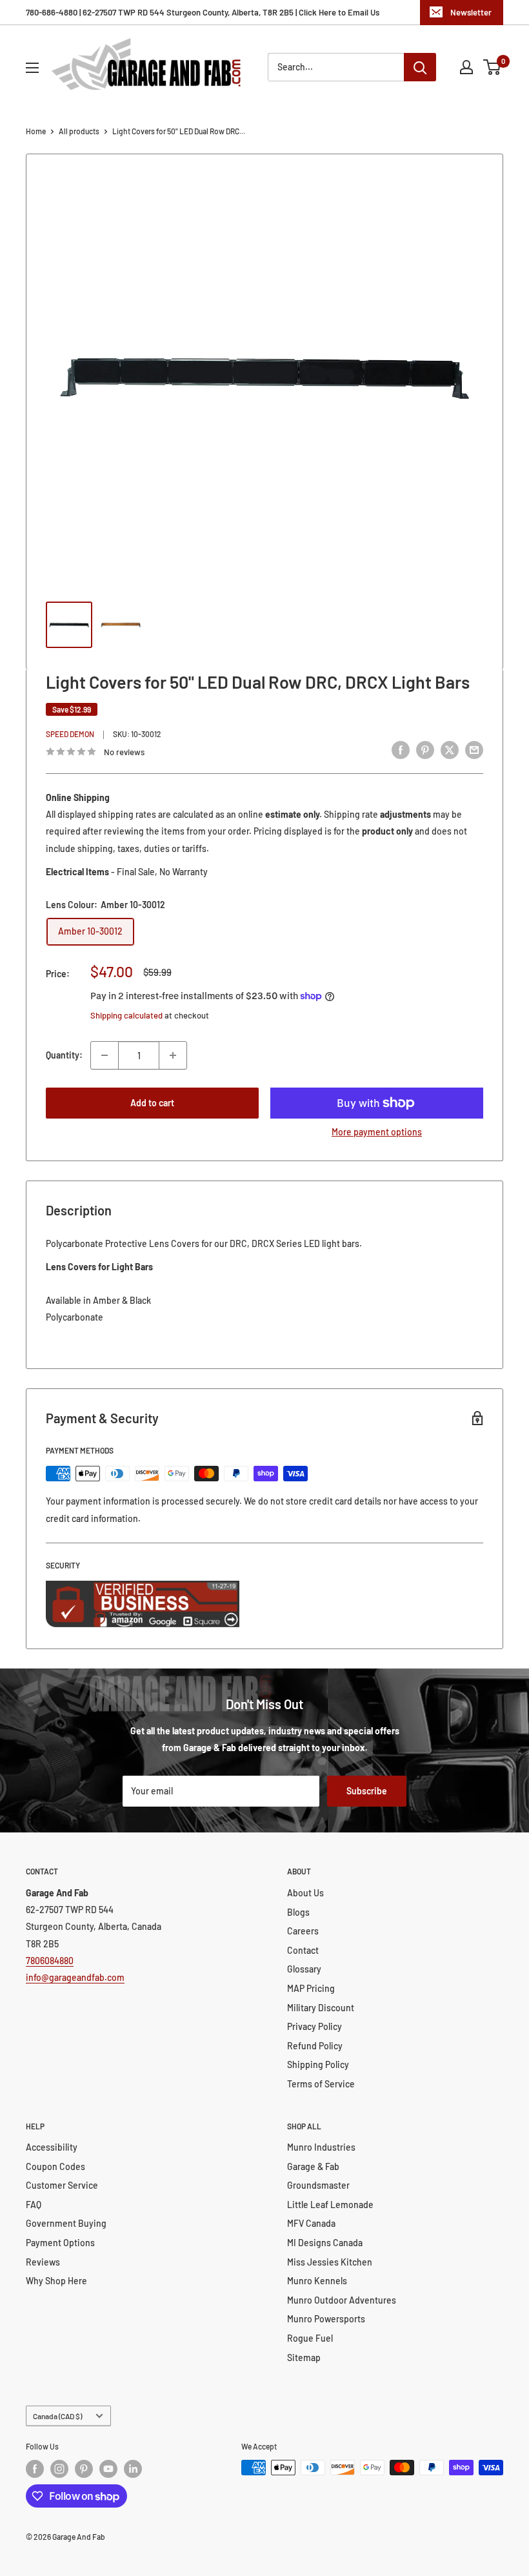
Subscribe (367, 1791)
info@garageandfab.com (75, 1977)
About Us (305, 1893)
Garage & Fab (313, 2166)
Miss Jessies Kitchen (330, 2262)
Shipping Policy (318, 2064)
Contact (303, 1950)
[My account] (466, 67)
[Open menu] (32, 68)
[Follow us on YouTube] (108, 2469)
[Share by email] (474, 750)
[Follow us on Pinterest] (84, 2469)
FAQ (34, 2205)
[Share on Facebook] (401, 750)
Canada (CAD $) (57, 2416)
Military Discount (321, 2008)
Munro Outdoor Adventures (342, 2300)
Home (36, 131)
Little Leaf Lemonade (330, 2205)
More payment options (377, 1132)
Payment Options (60, 2243)
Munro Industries (321, 2147)
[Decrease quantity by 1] (105, 1055)
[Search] (420, 67)
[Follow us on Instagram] (59, 2469)
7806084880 (50, 1961)
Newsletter (471, 12)
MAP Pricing (311, 1988)
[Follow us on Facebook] (35, 2469)
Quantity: (64, 1055)
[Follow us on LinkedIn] (133, 2469)
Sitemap (304, 2358)
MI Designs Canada (325, 2243)
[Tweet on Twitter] (450, 750)
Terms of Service (321, 2084)
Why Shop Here (56, 2281)
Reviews (43, 2262)
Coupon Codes (55, 2166)
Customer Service (62, 2185)
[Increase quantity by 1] (173, 1055)
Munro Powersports (326, 2319)
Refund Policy (315, 2046)
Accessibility (52, 2147)
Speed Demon (70, 734)
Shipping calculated (126, 1015)
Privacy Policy (314, 2026)
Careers (303, 1931)
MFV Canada (311, 2223)
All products (79, 131)
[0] (493, 67)
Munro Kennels (317, 2281)
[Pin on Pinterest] (425, 750)
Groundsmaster (318, 2185)
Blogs (298, 1912)
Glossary (304, 1969)
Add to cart (152, 1103)
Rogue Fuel (310, 2338)
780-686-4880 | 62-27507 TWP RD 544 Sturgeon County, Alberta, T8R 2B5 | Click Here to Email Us (203, 12)
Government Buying (66, 2223)
